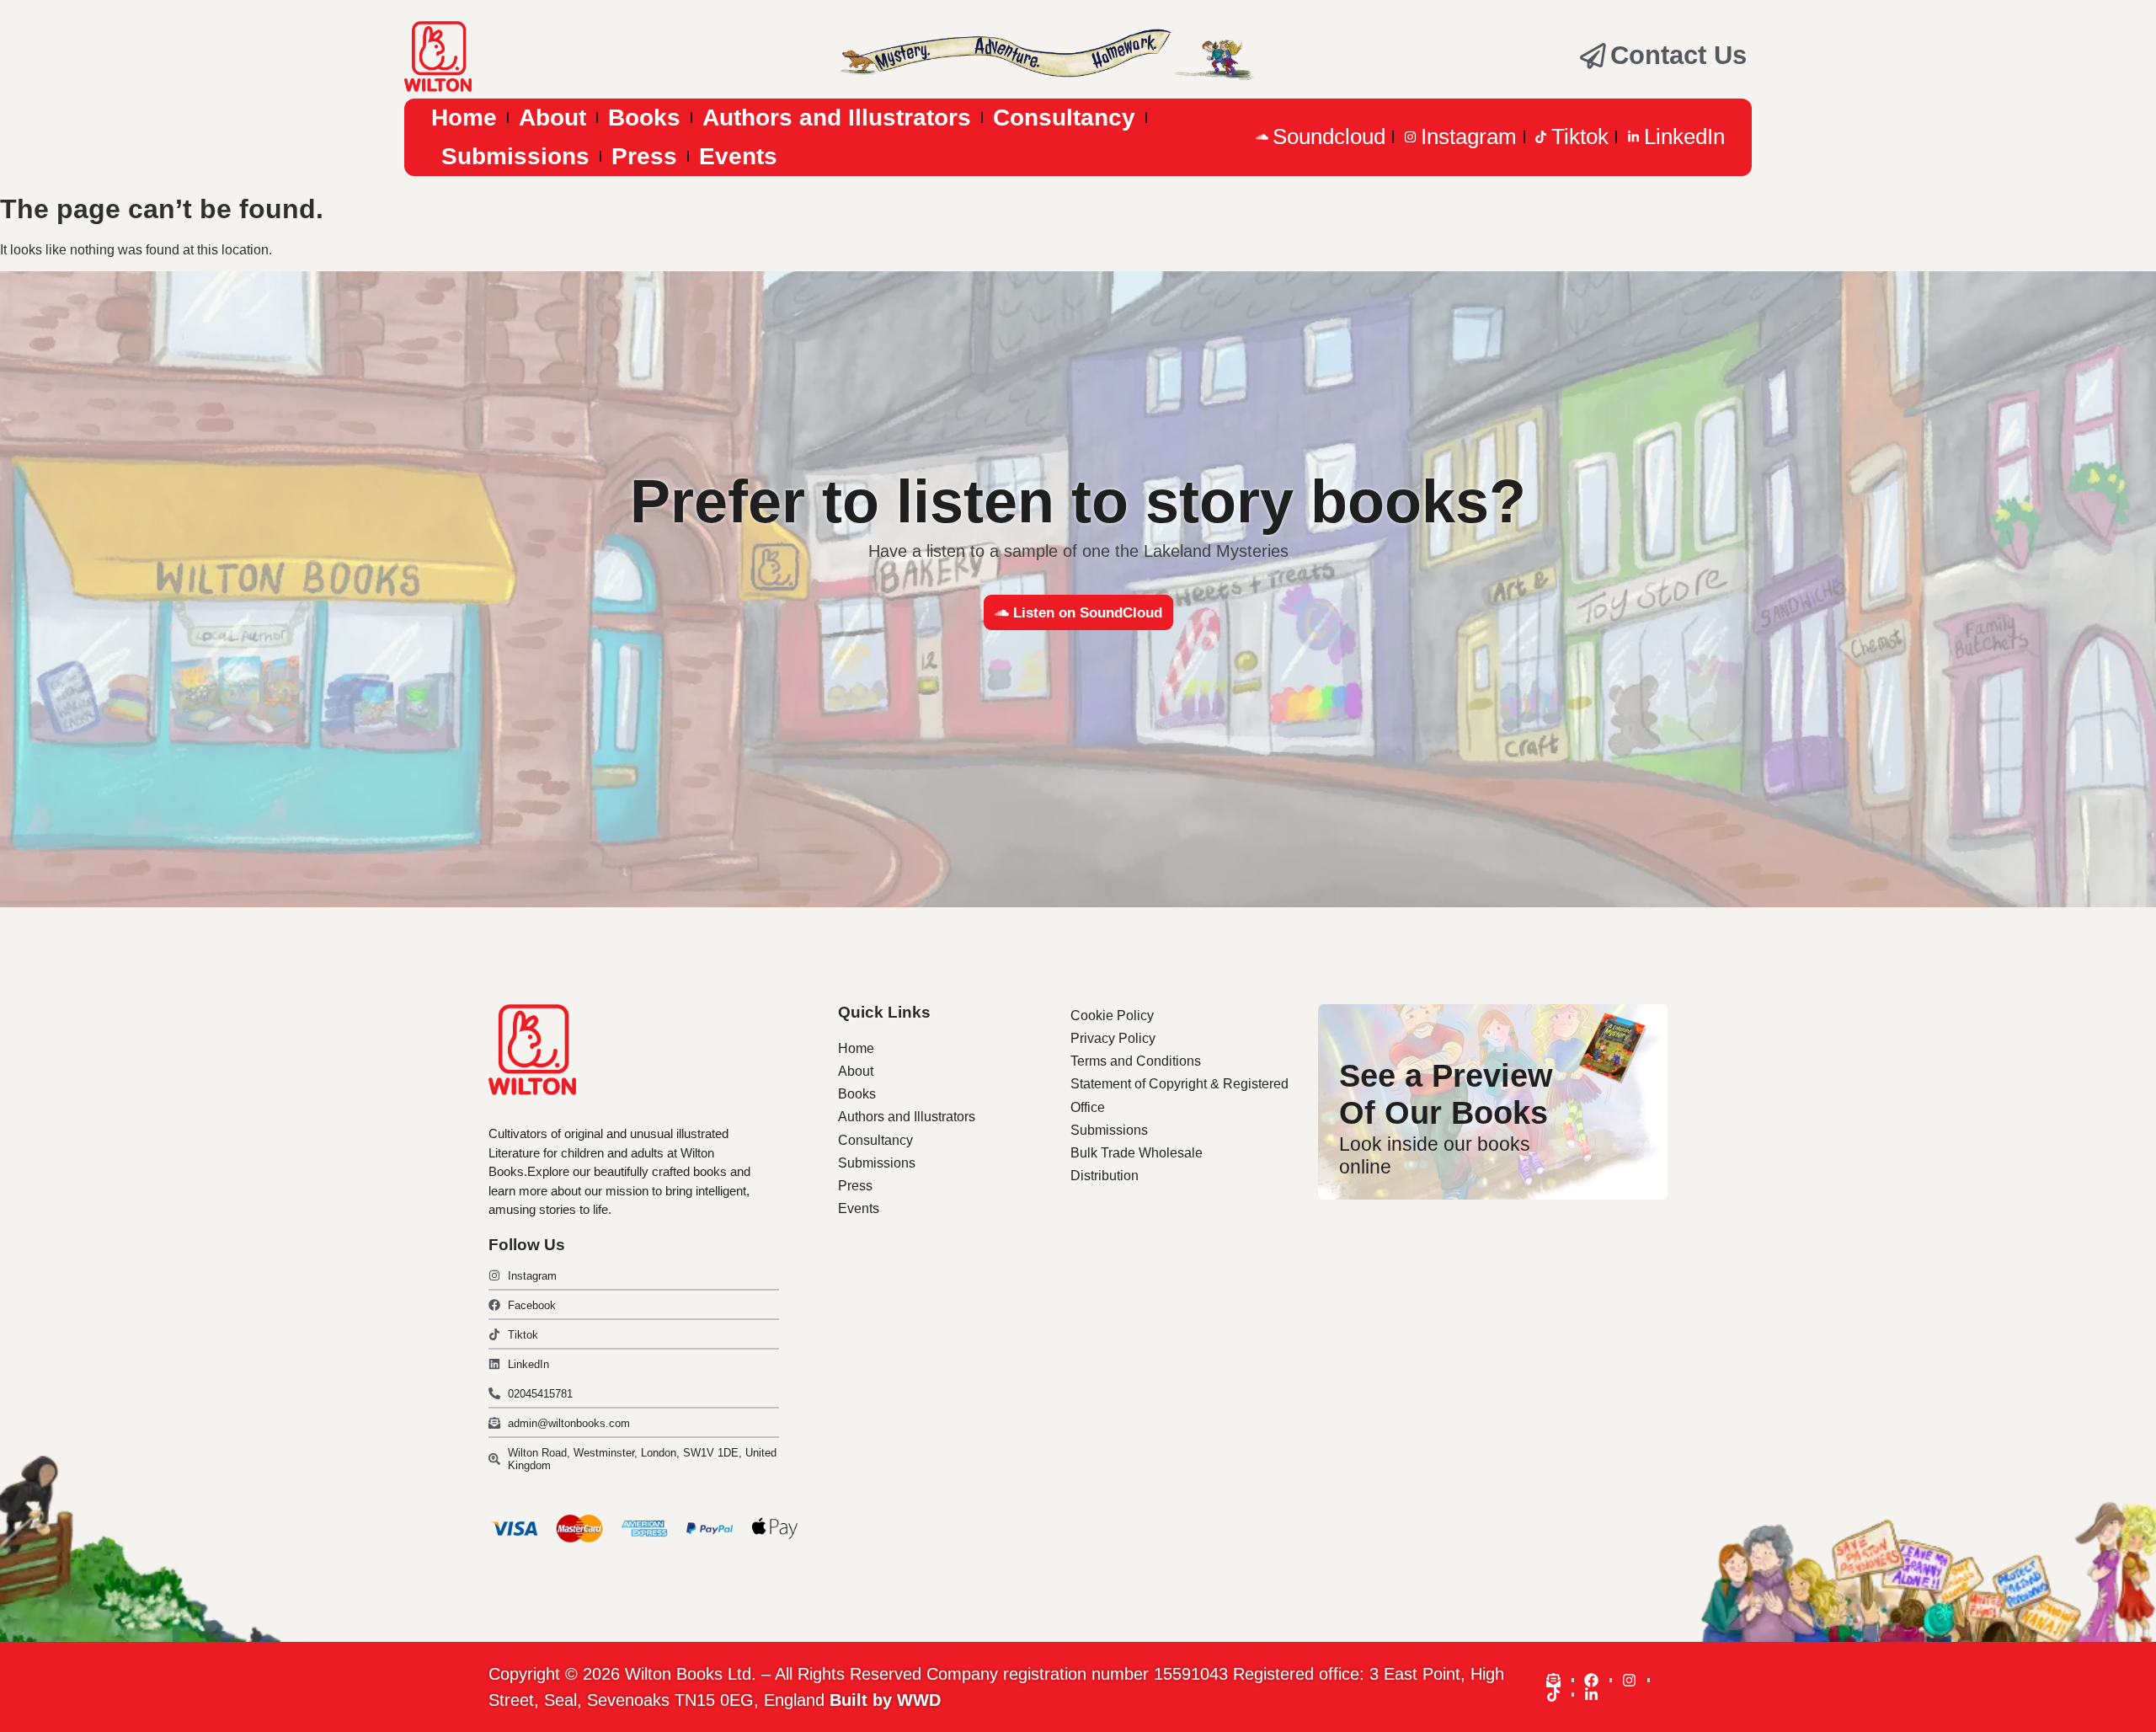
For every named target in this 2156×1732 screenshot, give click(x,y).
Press (644, 156)
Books (644, 118)
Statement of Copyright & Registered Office (1179, 1095)
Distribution (1105, 1176)
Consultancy (1064, 118)
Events (738, 156)
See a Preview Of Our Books (1446, 1094)
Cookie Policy (1112, 1016)
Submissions (515, 156)
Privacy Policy (1113, 1038)
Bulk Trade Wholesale (1137, 1153)
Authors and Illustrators (837, 118)
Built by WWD (885, 1700)
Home (464, 118)
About (552, 118)
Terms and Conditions (1136, 1061)
